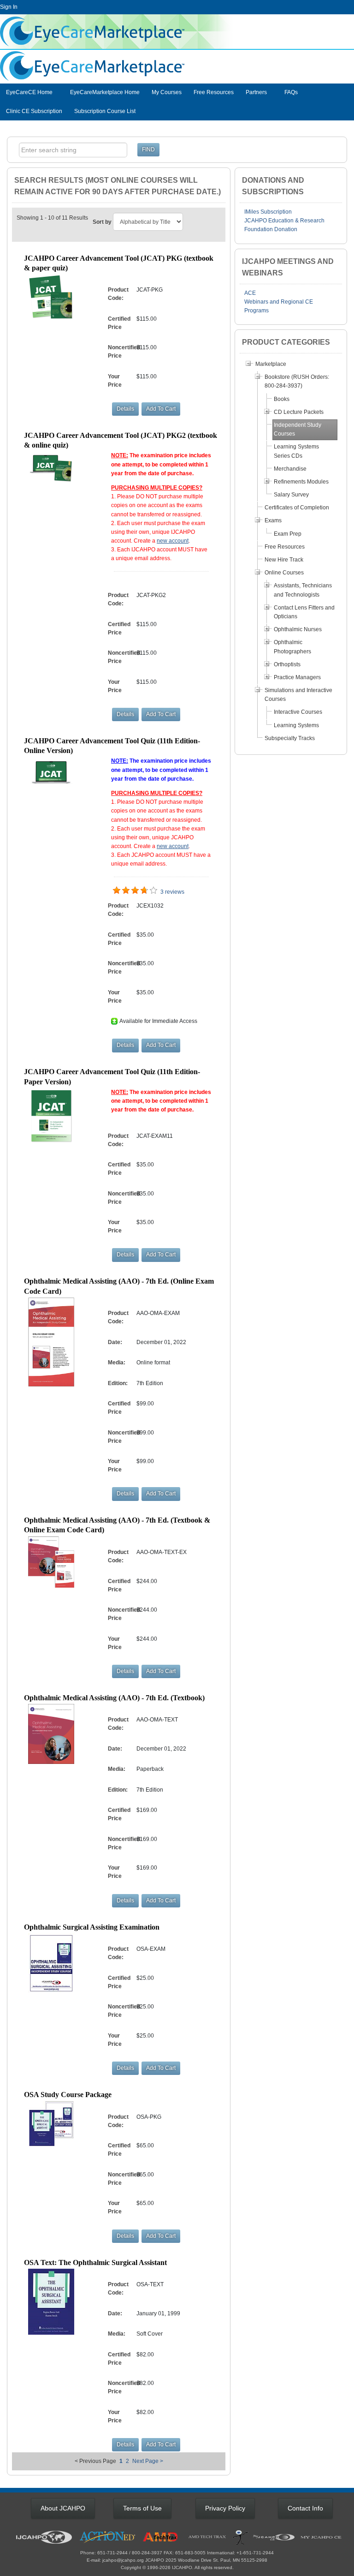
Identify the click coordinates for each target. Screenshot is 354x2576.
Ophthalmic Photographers (292, 647)
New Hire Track (284, 560)
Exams (273, 520)
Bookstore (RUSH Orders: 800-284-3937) (297, 381)
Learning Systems (296, 725)
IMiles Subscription (268, 212)
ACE (250, 293)
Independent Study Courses (298, 429)
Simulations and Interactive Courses (298, 695)
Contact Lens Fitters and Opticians (304, 612)
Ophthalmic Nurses (298, 629)
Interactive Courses (298, 712)
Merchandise (290, 469)
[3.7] (117, 891)
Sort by (102, 222)
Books (282, 399)
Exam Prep (288, 534)
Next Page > (148, 2461)
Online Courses (284, 573)
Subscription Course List (105, 111)
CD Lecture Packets (299, 412)
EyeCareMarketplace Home (105, 92)
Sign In (9, 7)
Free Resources (214, 92)
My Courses (167, 92)
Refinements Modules (301, 482)
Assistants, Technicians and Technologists (303, 590)
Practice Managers (297, 677)
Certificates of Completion (297, 508)
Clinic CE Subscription (34, 111)
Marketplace (271, 364)
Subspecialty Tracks (290, 738)
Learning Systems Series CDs (296, 451)
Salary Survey (291, 495)
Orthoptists (287, 664)
